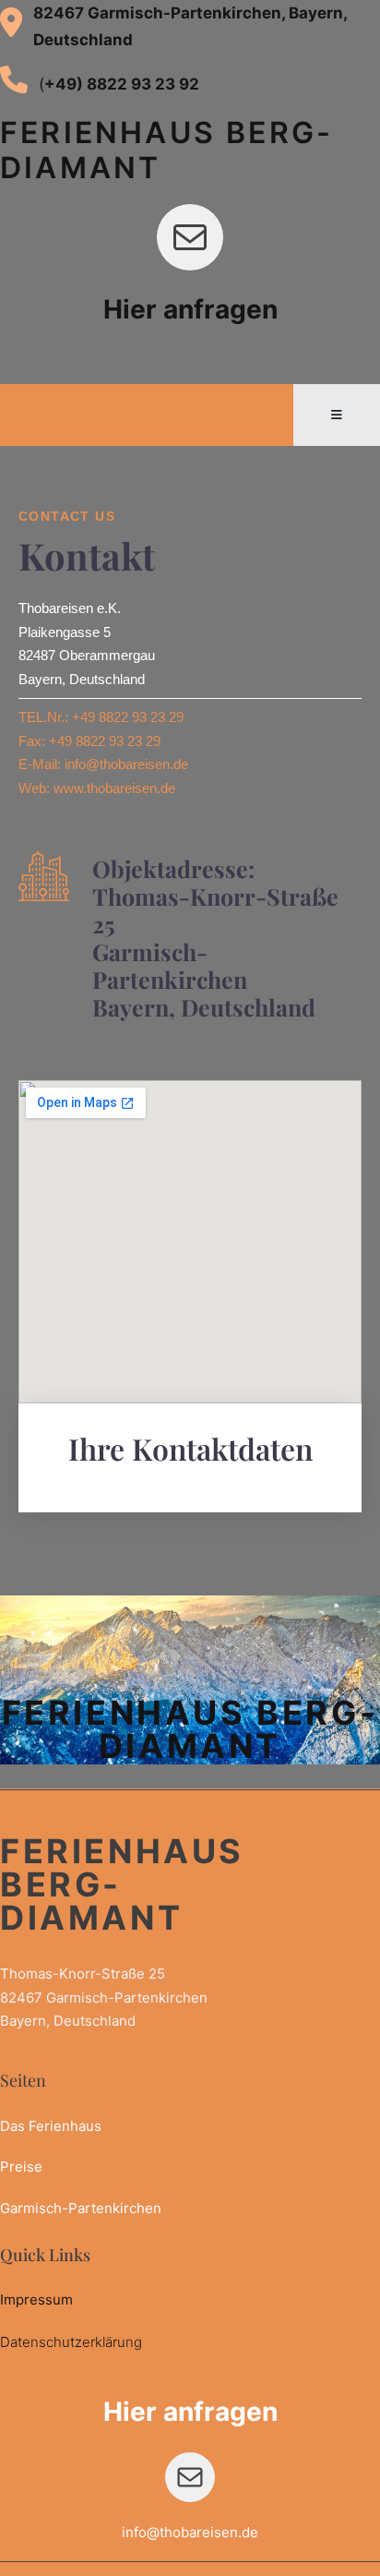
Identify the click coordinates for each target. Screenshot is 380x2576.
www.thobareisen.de (114, 788)
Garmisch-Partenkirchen (81, 2208)
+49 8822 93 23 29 (128, 717)
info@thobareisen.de (126, 764)
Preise (21, 2167)
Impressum (36, 2299)
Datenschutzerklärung (71, 2342)
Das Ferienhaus (51, 2126)
